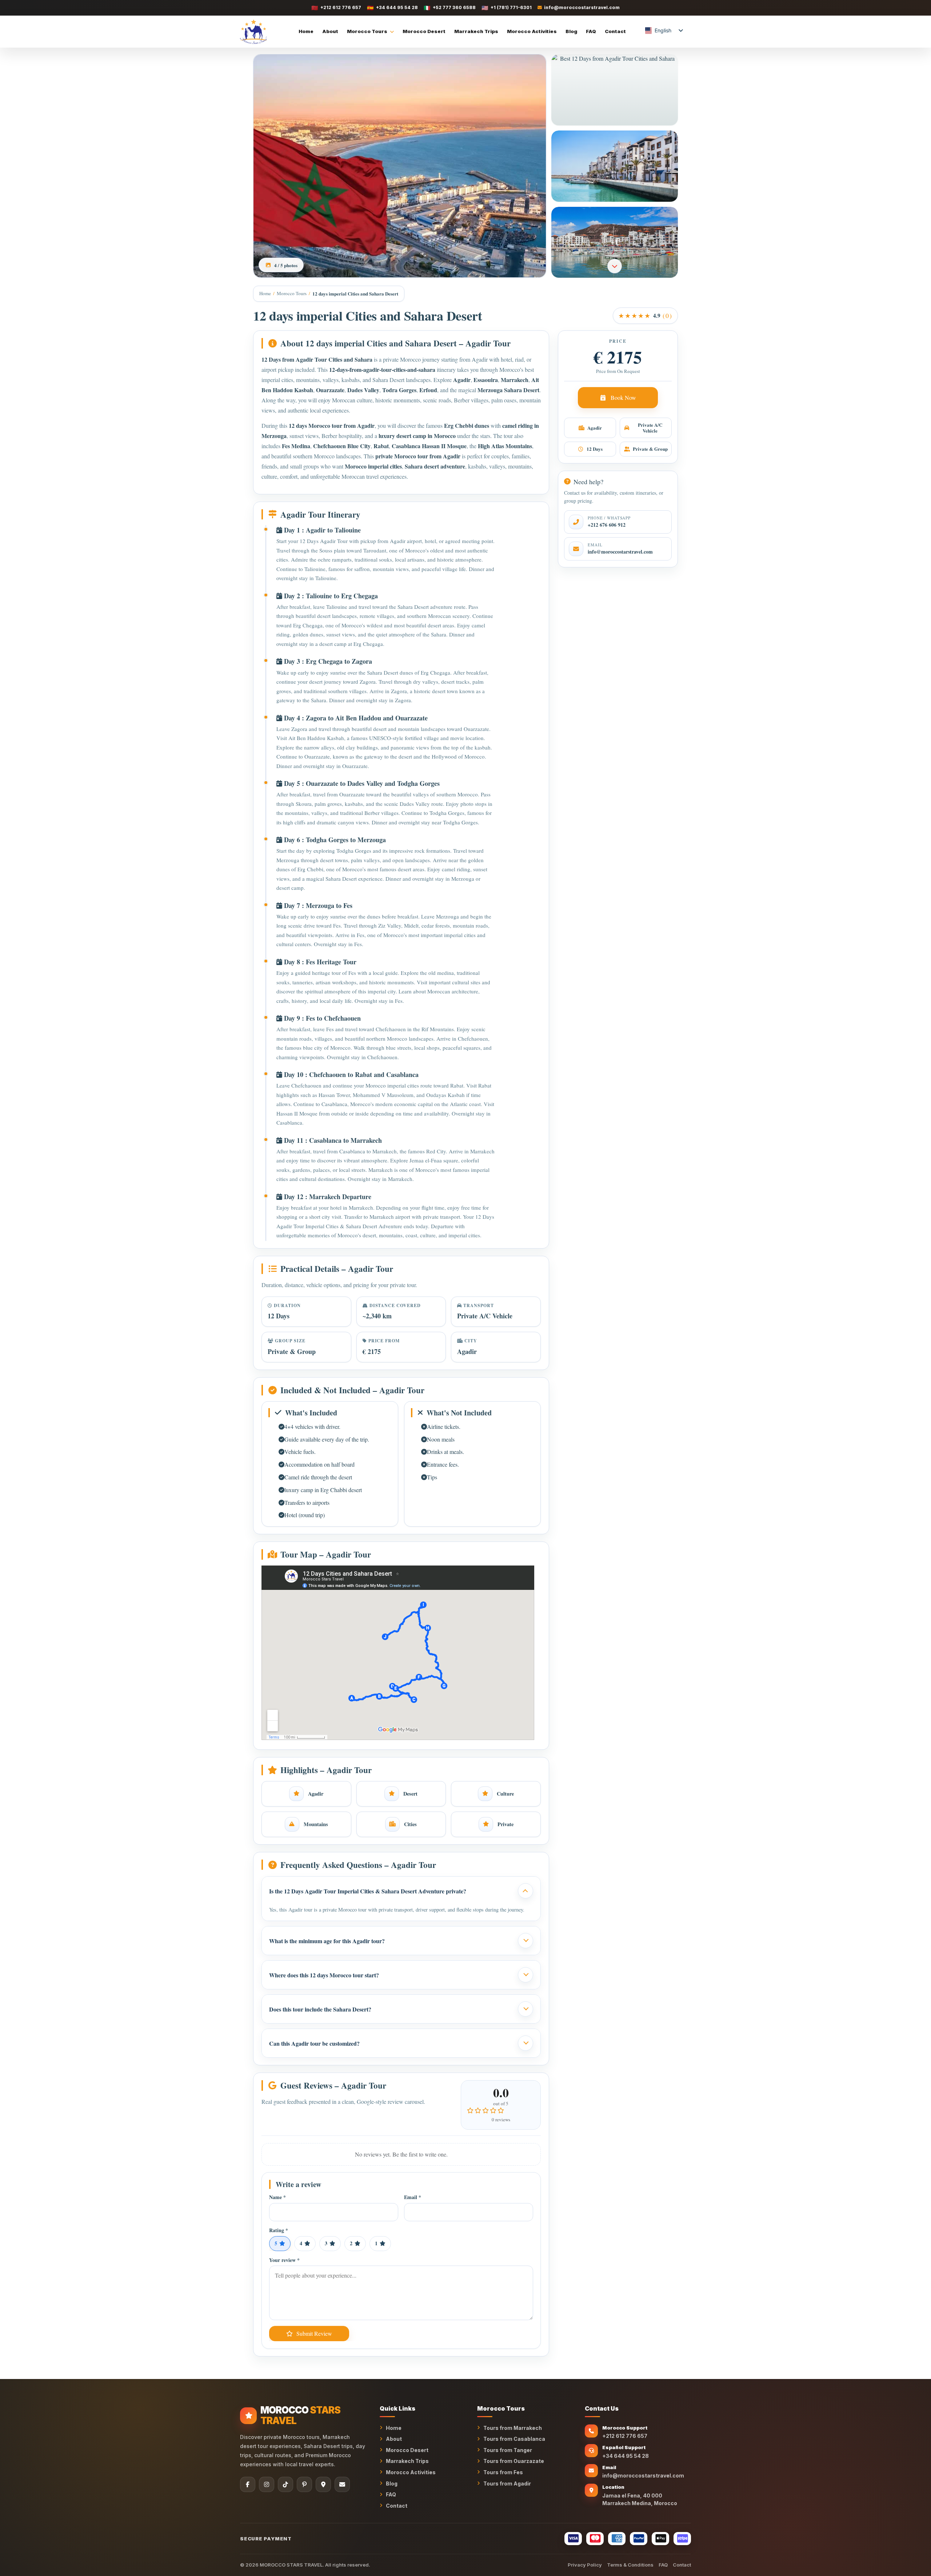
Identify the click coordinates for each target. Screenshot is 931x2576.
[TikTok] (285, 2484)
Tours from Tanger (508, 2450)
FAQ (591, 31)
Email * (413, 2197)
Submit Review (314, 2333)
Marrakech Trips (476, 31)
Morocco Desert (424, 31)
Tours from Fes (503, 2472)
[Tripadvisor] (323, 2484)
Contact (615, 31)
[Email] (342, 2484)
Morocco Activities (532, 31)
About (330, 31)
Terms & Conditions (630, 2565)
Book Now (623, 397)
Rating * (279, 2231)
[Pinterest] (304, 2484)
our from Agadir (354, 425)
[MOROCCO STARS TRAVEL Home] (253, 32)
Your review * (284, 2260)
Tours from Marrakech (513, 2428)
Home (306, 31)
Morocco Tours (367, 31)
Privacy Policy (585, 2565)
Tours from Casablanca (514, 2439)
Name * (277, 2197)
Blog (571, 31)
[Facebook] (248, 2484)
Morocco (410, 359)
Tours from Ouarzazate (514, 2461)
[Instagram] (267, 2484)
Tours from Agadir (507, 2483)
